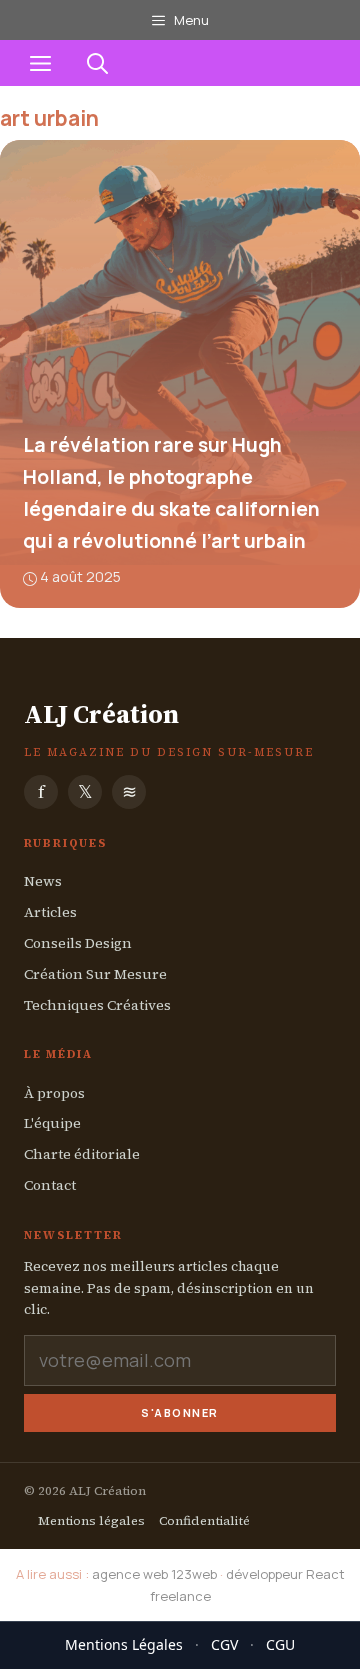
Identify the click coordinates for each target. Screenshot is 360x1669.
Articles (50, 912)
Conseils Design (78, 943)
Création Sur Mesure (95, 974)
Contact (50, 1185)
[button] (97, 63)
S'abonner (180, 1412)
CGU (280, 1644)
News (43, 881)
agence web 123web (154, 1574)
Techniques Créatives (97, 1005)
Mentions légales (91, 1520)
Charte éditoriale (82, 1154)
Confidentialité (204, 1520)
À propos (54, 1093)
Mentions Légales (124, 1644)
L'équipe (52, 1123)
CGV (224, 1644)
